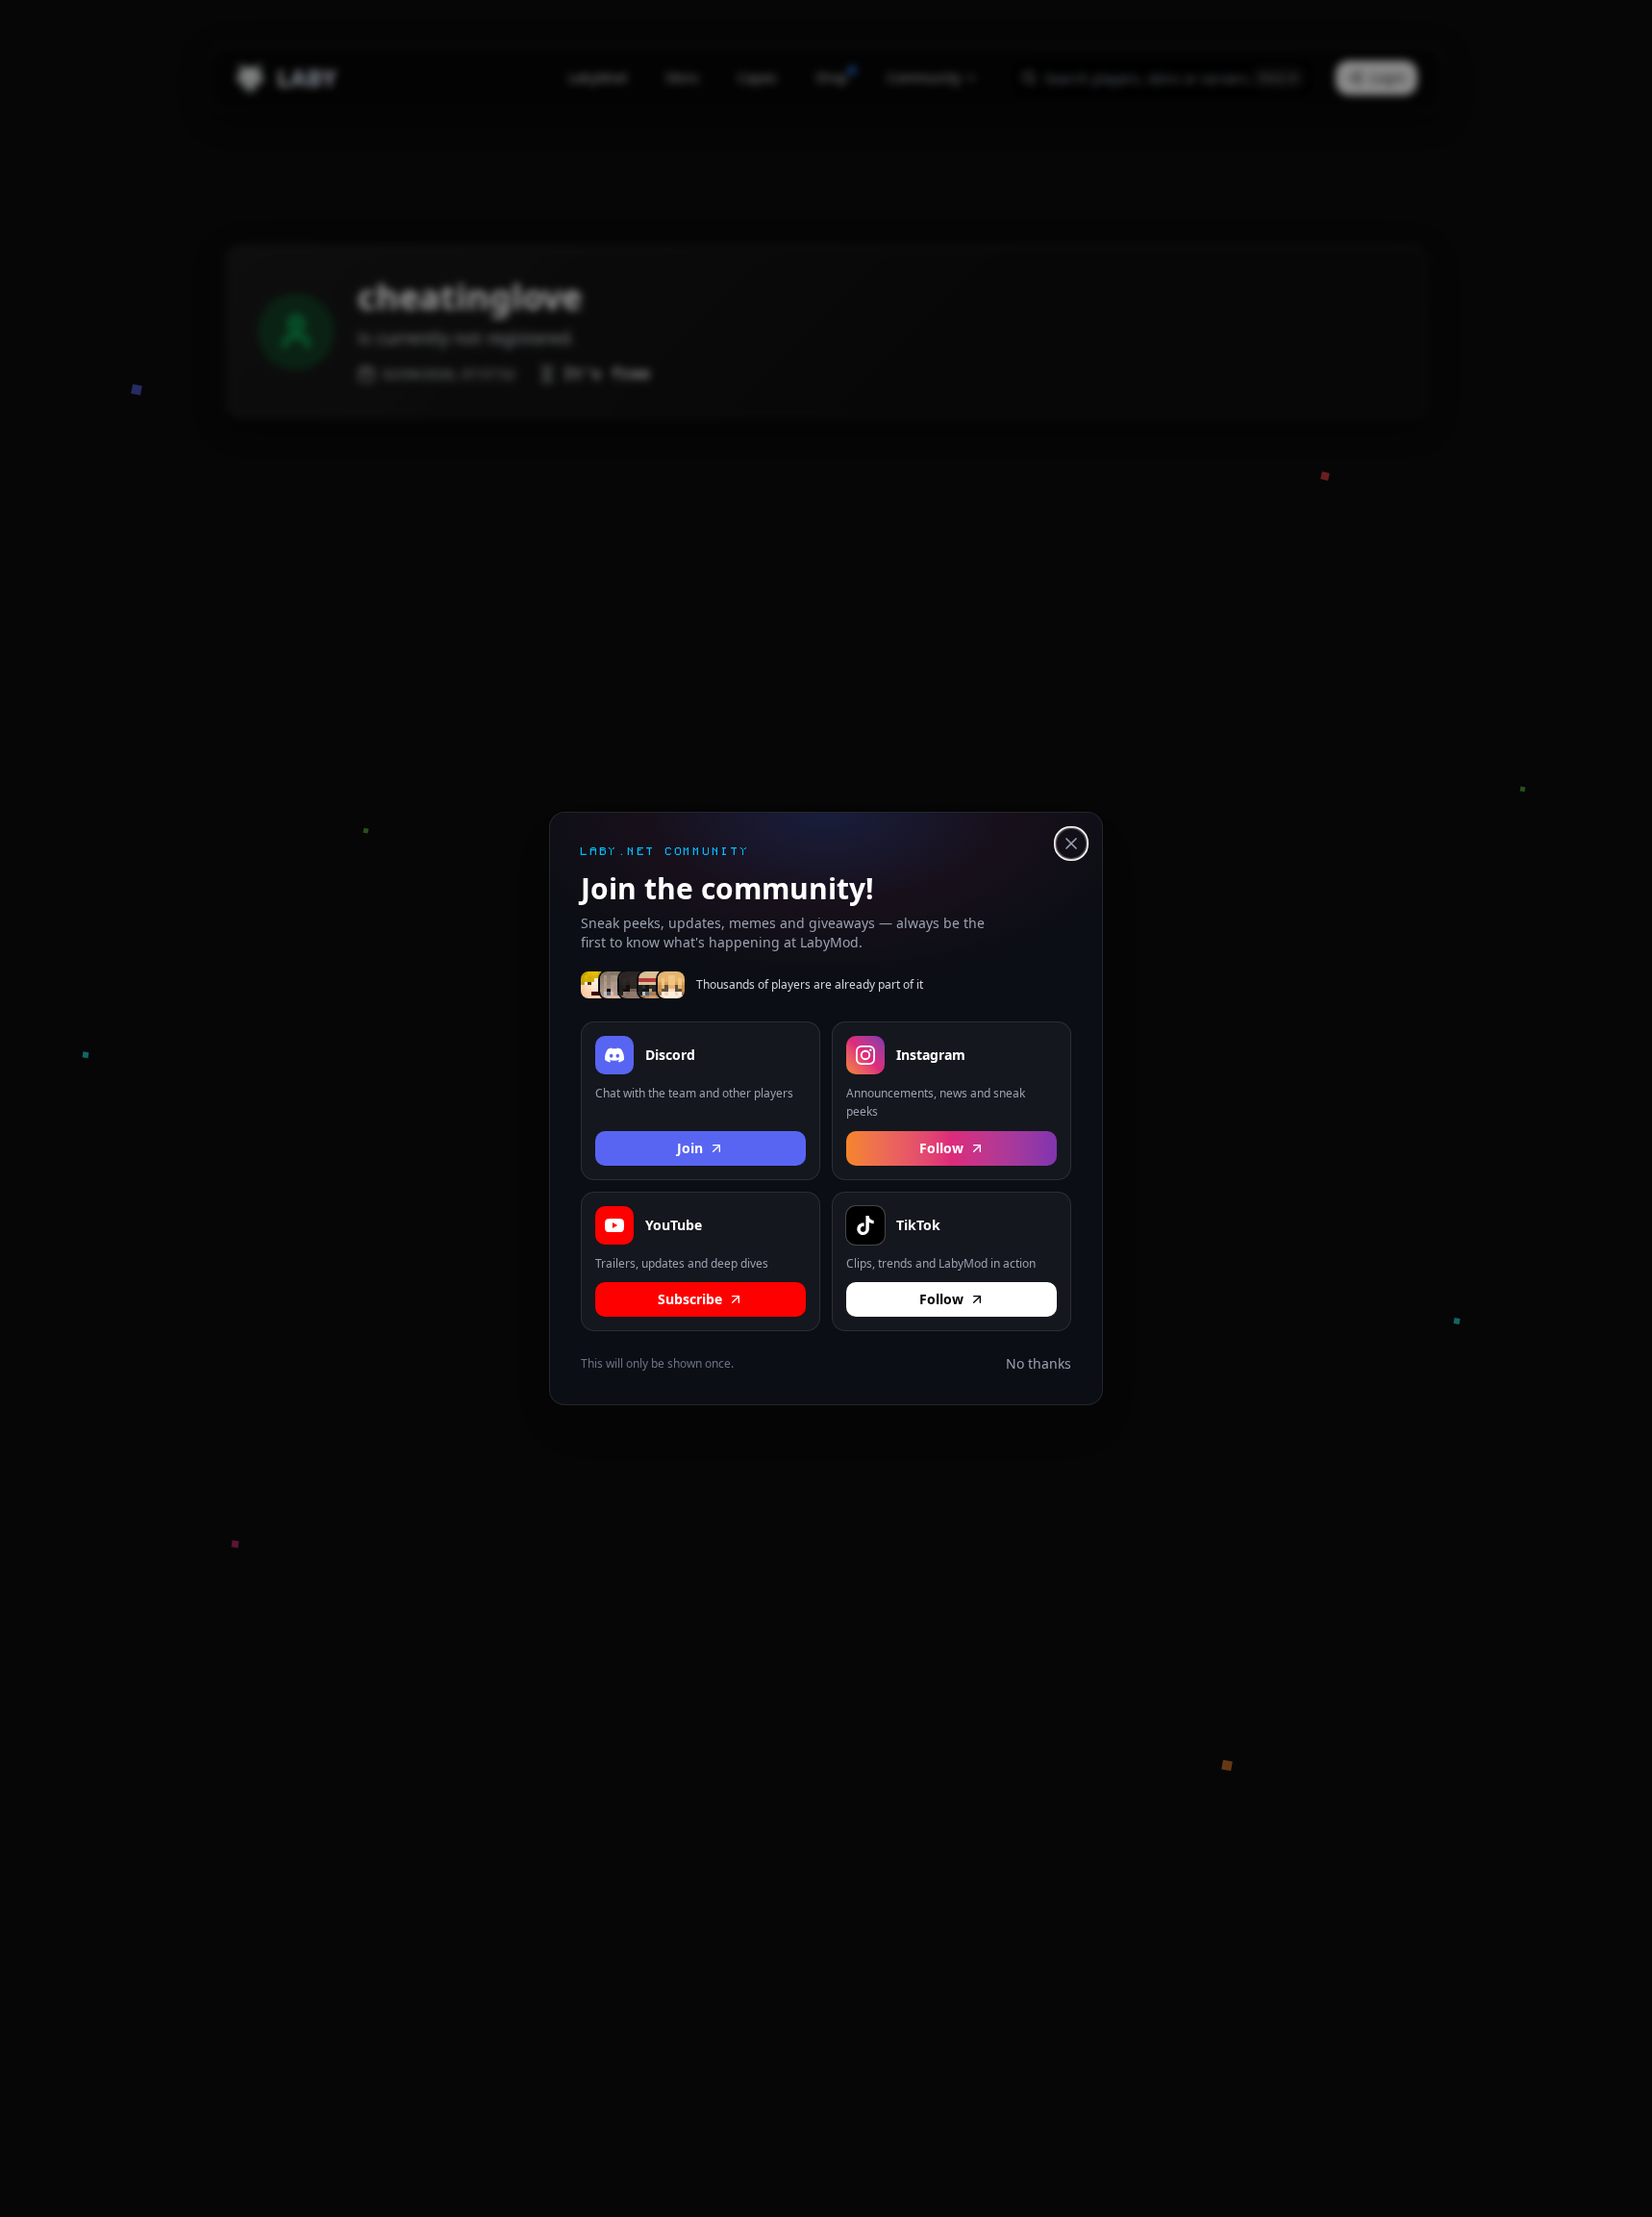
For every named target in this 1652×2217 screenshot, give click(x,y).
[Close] (1071, 844)
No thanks (1039, 1363)
